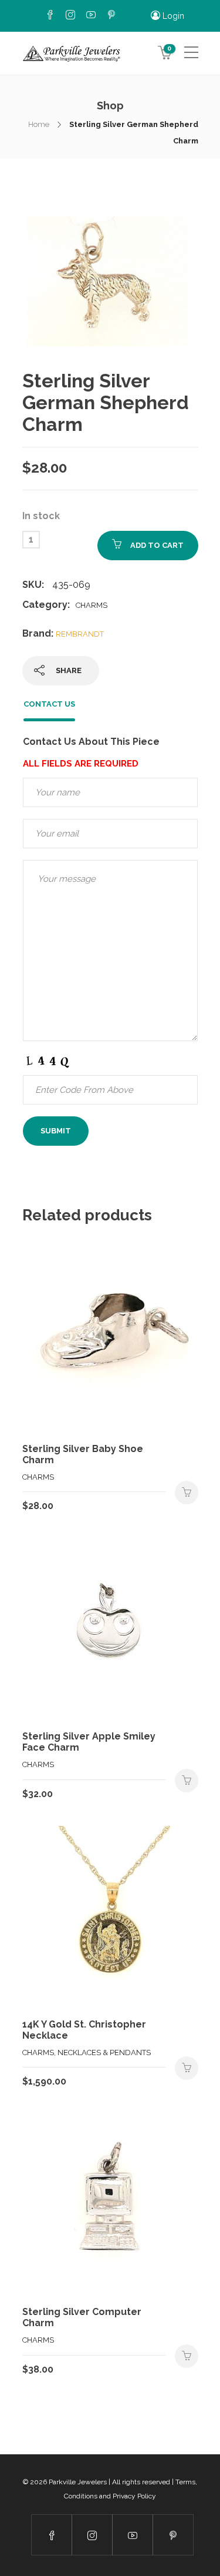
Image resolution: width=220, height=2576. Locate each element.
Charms (92, 605)
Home (39, 124)
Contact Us (49, 704)
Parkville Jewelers (78, 2482)
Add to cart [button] (187, 1493)
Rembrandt (80, 634)
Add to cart (157, 545)
